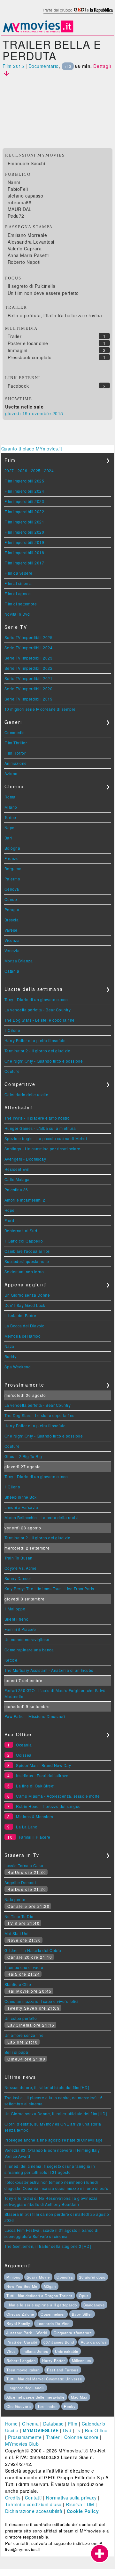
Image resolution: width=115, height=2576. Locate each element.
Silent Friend (17, 1619)
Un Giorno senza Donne (27, 1295)
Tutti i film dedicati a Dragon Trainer (39, 2296)
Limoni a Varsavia (21, 1507)
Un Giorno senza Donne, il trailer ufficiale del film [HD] (56, 2114)
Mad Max (79, 2397)
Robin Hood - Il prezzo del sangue (48, 1806)
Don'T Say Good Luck (25, 1305)
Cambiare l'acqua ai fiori (28, 1251)
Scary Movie (38, 2277)
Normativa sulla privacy (71, 2498)
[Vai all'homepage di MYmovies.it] (38, 32)
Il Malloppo (15, 1609)
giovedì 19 (16, 413)
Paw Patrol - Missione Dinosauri (35, 1716)
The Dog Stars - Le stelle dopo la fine (40, 1020)
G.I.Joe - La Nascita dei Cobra (33, 1950)
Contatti (33, 2498)
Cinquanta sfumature (73, 2333)
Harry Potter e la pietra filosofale (35, 1040)
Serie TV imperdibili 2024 (29, 648)
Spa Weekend (18, 1367)
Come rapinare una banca (29, 1650)
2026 (22, 470)
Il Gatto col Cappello (24, 1241)
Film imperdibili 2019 (24, 542)
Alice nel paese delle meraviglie (35, 2397)
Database (54, 2424)
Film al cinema (18, 583)
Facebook (18, 386)
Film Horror (15, 753)
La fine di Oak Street (35, 1786)
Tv (78, 2430)
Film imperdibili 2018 (24, 552)
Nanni (14, 182)
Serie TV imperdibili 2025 (29, 637)
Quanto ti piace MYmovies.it (32, 449)
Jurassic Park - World (27, 2333)
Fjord (9, 1220)
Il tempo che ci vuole (24, 1967)
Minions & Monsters (34, 1816)
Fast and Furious (63, 2370)
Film (73, 2424)
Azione (11, 773)
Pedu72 (16, 216)
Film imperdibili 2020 (24, 532)
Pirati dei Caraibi (22, 2342)
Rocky (70, 2406)
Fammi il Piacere (20, 1629)
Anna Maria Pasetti (28, 255)
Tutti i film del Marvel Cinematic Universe (44, 2379)
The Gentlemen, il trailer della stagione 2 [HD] (48, 2246)
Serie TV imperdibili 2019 (29, 699)
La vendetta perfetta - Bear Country (38, 1010)
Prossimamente (25, 2437)
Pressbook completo (30, 357)
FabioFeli (18, 189)
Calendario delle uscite (27, 1094)
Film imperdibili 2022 (24, 511)
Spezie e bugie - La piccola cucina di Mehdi (46, 1138)
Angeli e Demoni (20, 1882)
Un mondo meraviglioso (27, 1639)
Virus (11, 2351)
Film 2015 (13, 66)
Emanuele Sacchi (27, 163)
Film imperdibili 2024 (24, 491)
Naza (9, 1346)
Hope (10, 1210)
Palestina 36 (16, 1190)
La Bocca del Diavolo (25, 1326)
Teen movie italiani (23, 2370)
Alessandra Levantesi (31, 242)
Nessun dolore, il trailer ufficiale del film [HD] (47, 2087)
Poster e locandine (28, 343)
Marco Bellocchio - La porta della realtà (42, 1517)
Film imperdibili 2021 (24, 522)
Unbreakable (67, 2351)
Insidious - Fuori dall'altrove (42, 1775)
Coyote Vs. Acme (21, 1568)
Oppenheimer (53, 2314)
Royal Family (18, 2323)
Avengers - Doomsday (25, 1159)
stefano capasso (26, 196)
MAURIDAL (20, 209)
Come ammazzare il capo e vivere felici (42, 2001)
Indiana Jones (35, 2351)
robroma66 (20, 202)
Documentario (44, 66)
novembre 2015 (46, 413)
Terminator (47, 2406)
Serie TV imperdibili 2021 (29, 678)
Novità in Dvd (17, 614)
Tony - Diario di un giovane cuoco (36, 999)
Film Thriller (16, 743)
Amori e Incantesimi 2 (25, 1200)
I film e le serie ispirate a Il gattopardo (42, 2305)
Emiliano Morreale (27, 235)
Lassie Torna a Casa (24, 1865)
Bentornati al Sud (21, 1231)
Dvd (67, 2430)
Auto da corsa (94, 2342)
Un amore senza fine (24, 2035)
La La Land (27, 1827)
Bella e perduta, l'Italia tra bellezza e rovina (55, 315)
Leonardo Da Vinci (54, 2323)
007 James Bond (59, 2342)
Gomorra (65, 2277)
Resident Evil (17, 1169)
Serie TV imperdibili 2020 (29, 689)
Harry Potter (54, 2361)
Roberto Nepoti (24, 262)
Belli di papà (16, 2052)
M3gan (50, 2286)
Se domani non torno (24, 1272)
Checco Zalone (20, 2314)
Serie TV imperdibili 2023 (29, 658)
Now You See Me (22, 2286)
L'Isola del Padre (20, 1315)
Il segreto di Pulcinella (32, 286)
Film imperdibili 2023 (24, 501)
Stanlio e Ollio (18, 1984)
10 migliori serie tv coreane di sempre (40, 709)
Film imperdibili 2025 (24, 481)
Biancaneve (94, 2305)
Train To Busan (19, 1558)
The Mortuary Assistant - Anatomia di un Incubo (49, 1670)
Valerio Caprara (25, 248)
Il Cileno (12, 1030)
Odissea (24, 1755)
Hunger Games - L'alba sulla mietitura (40, 1128)
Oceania (24, 1745)
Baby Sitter (82, 2314)
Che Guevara (19, 2406)
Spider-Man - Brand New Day (43, 1765)
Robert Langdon (21, 2361)
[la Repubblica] (78, 14)
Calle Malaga (17, 1179)
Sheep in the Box (21, 1497)
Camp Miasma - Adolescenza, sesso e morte (58, 1796)
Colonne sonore (81, 2437)
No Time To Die (19, 1916)
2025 (36, 470)
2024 (49, 470)
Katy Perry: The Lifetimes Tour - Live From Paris (49, 1588)
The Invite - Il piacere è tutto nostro (37, 1118)
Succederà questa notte (27, 1261)
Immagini (18, 350)
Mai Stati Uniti (18, 1933)
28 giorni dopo (92, 2277)
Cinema (30, 2424)
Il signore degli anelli (25, 2388)
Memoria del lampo (23, 1336)
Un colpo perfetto (21, 2018)
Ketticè (11, 1660)
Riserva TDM (80, 2504)
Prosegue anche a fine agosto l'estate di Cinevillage (54, 2140)
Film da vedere (19, 573)
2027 (9, 470)
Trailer (15, 336)
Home (11, 2424)
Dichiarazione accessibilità (34, 2511)
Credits (13, 2498)
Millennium (81, 2361)
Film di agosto (18, 593)
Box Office (96, 2430)
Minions (13, 2277)
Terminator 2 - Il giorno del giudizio (38, 1051)
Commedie (15, 732)
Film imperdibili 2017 (24, 563)
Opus (84, 2296)
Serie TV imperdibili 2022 (29, 668)
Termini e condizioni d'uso (33, 2504)
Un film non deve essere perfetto (43, 293)
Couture (12, 1071)
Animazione (16, 763)
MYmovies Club (22, 2444)
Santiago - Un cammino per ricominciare (42, 1149)
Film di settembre (21, 604)
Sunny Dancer (18, 1578)
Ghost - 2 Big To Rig (23, 1456)
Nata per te (15, 1899)
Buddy (11, 1356)
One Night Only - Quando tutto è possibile (44, 1061)
